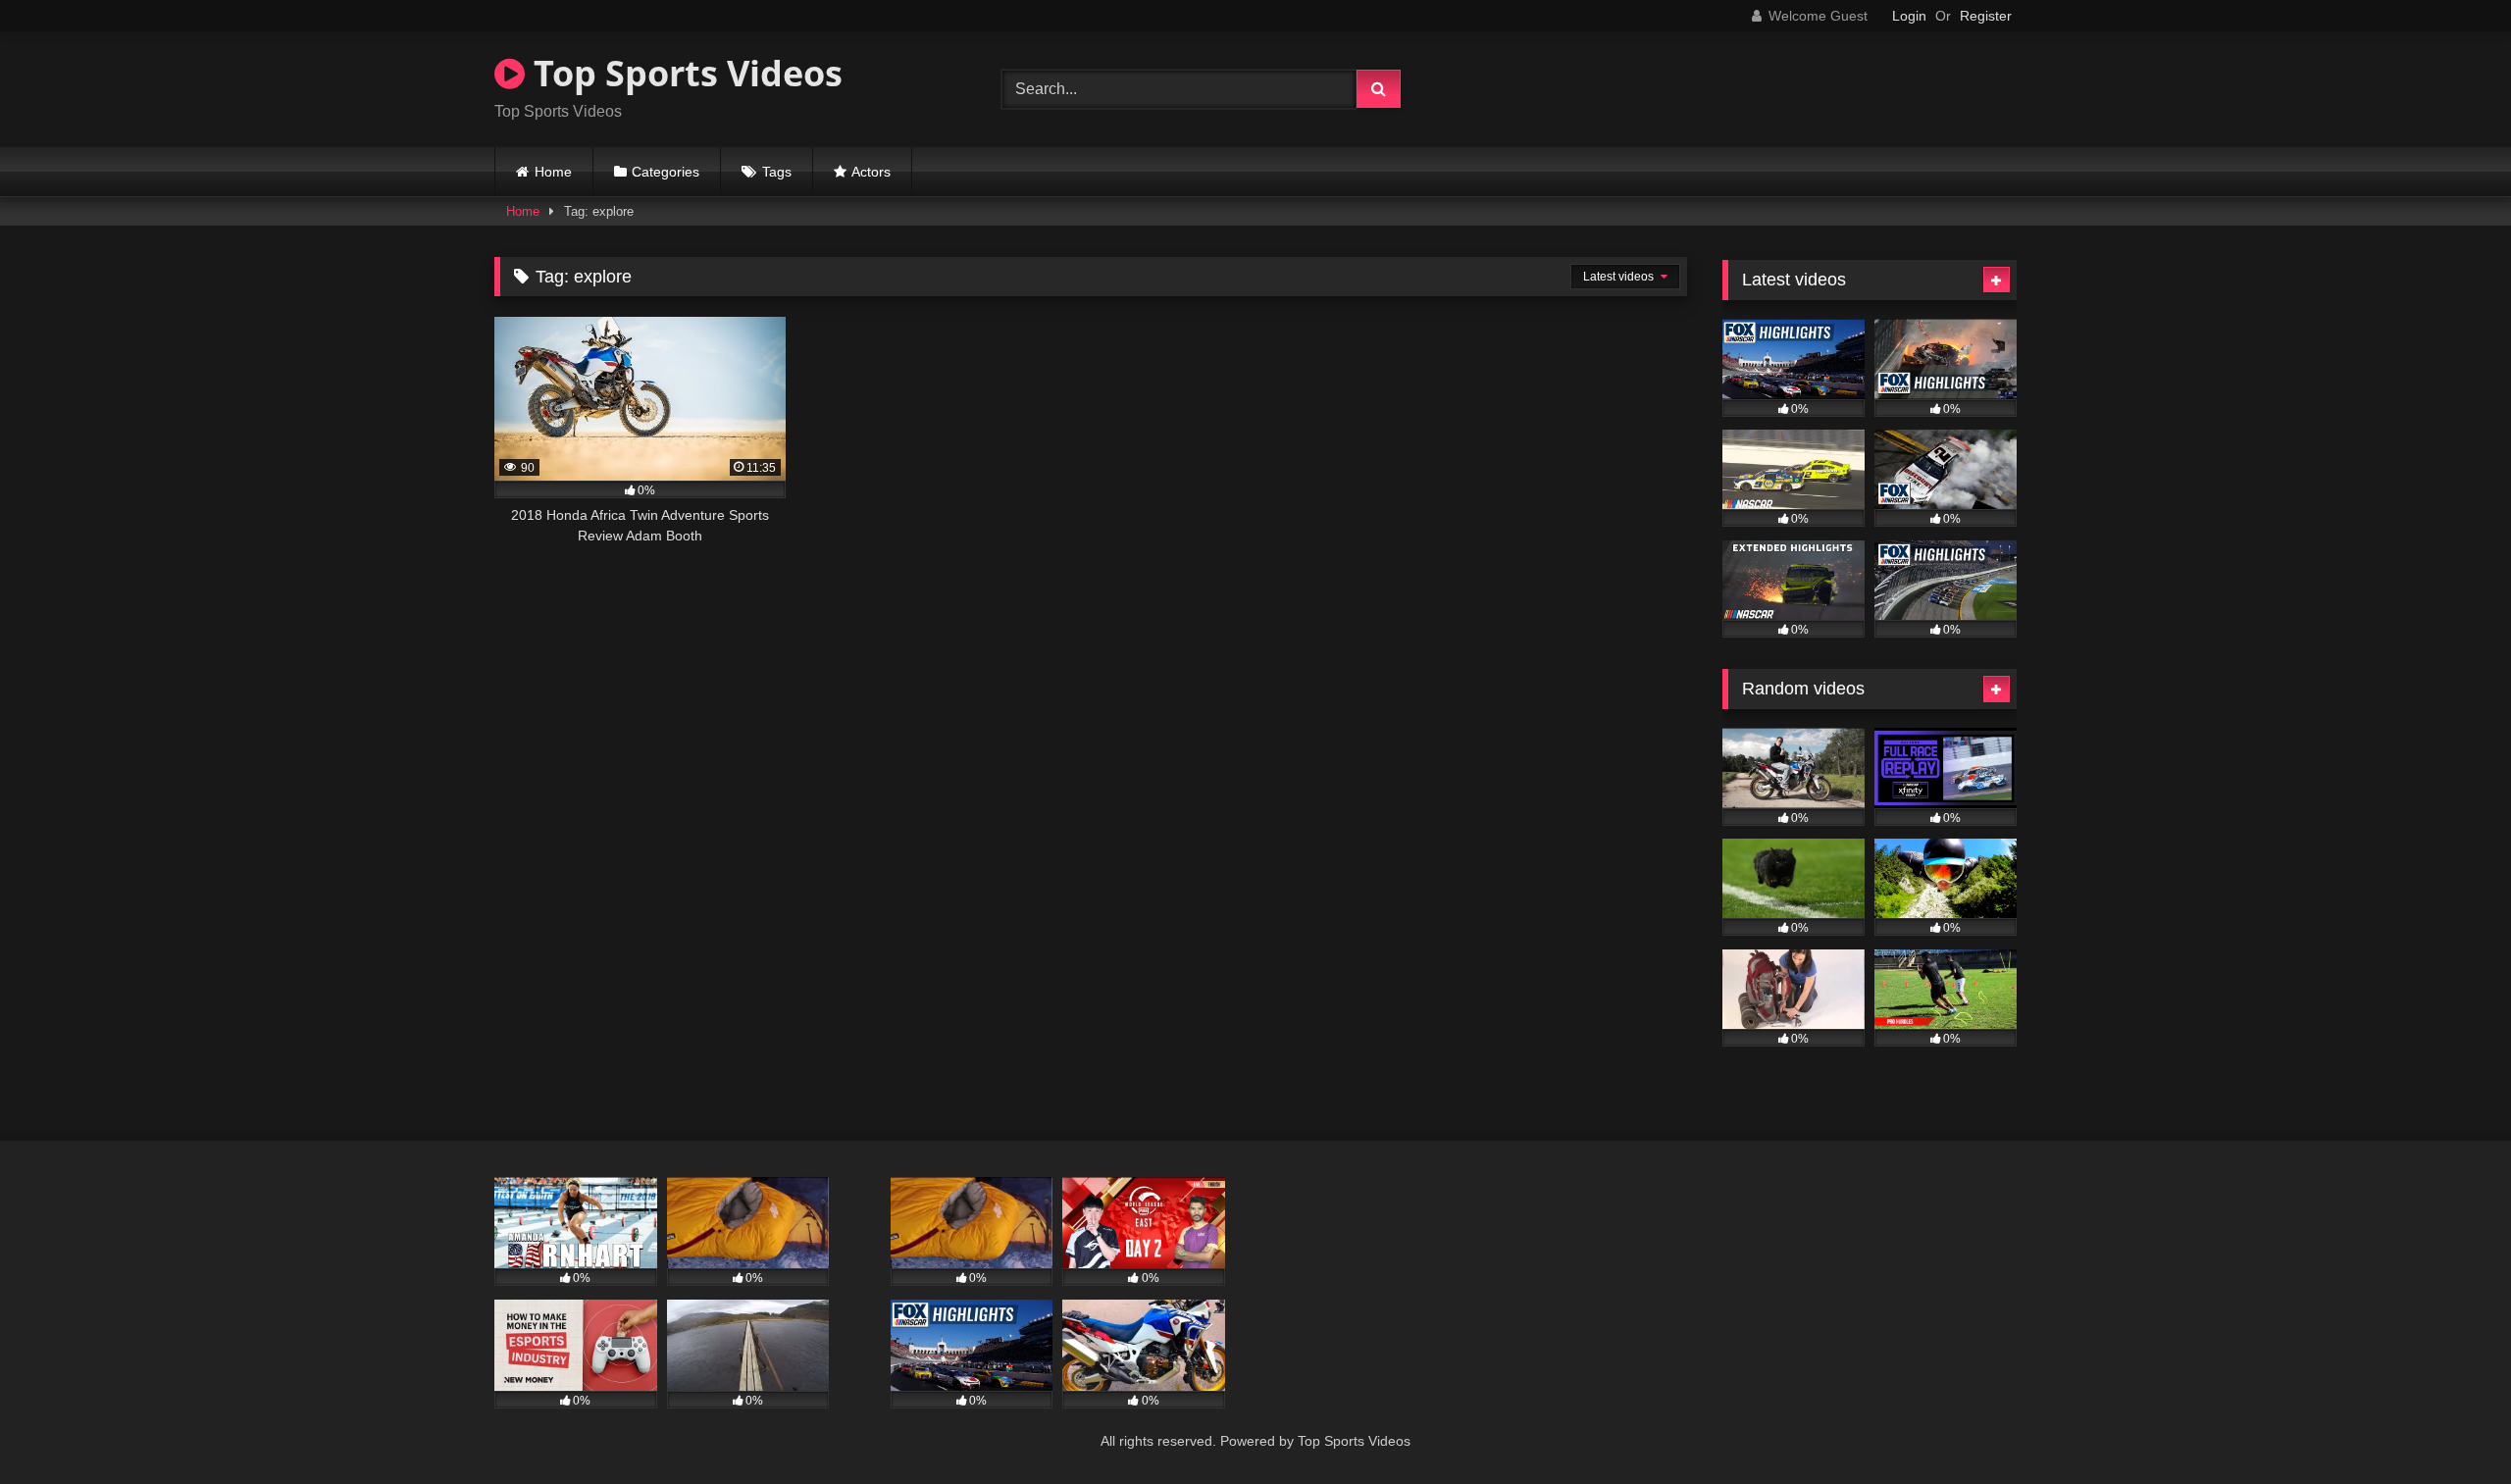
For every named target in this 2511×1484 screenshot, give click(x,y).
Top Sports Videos (684, 73)
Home (553, 172)
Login (1909, 16)
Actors (871, 172)
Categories (666, 172)
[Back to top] (2450, 1426)
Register (1986, 16)
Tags (777, 172)
